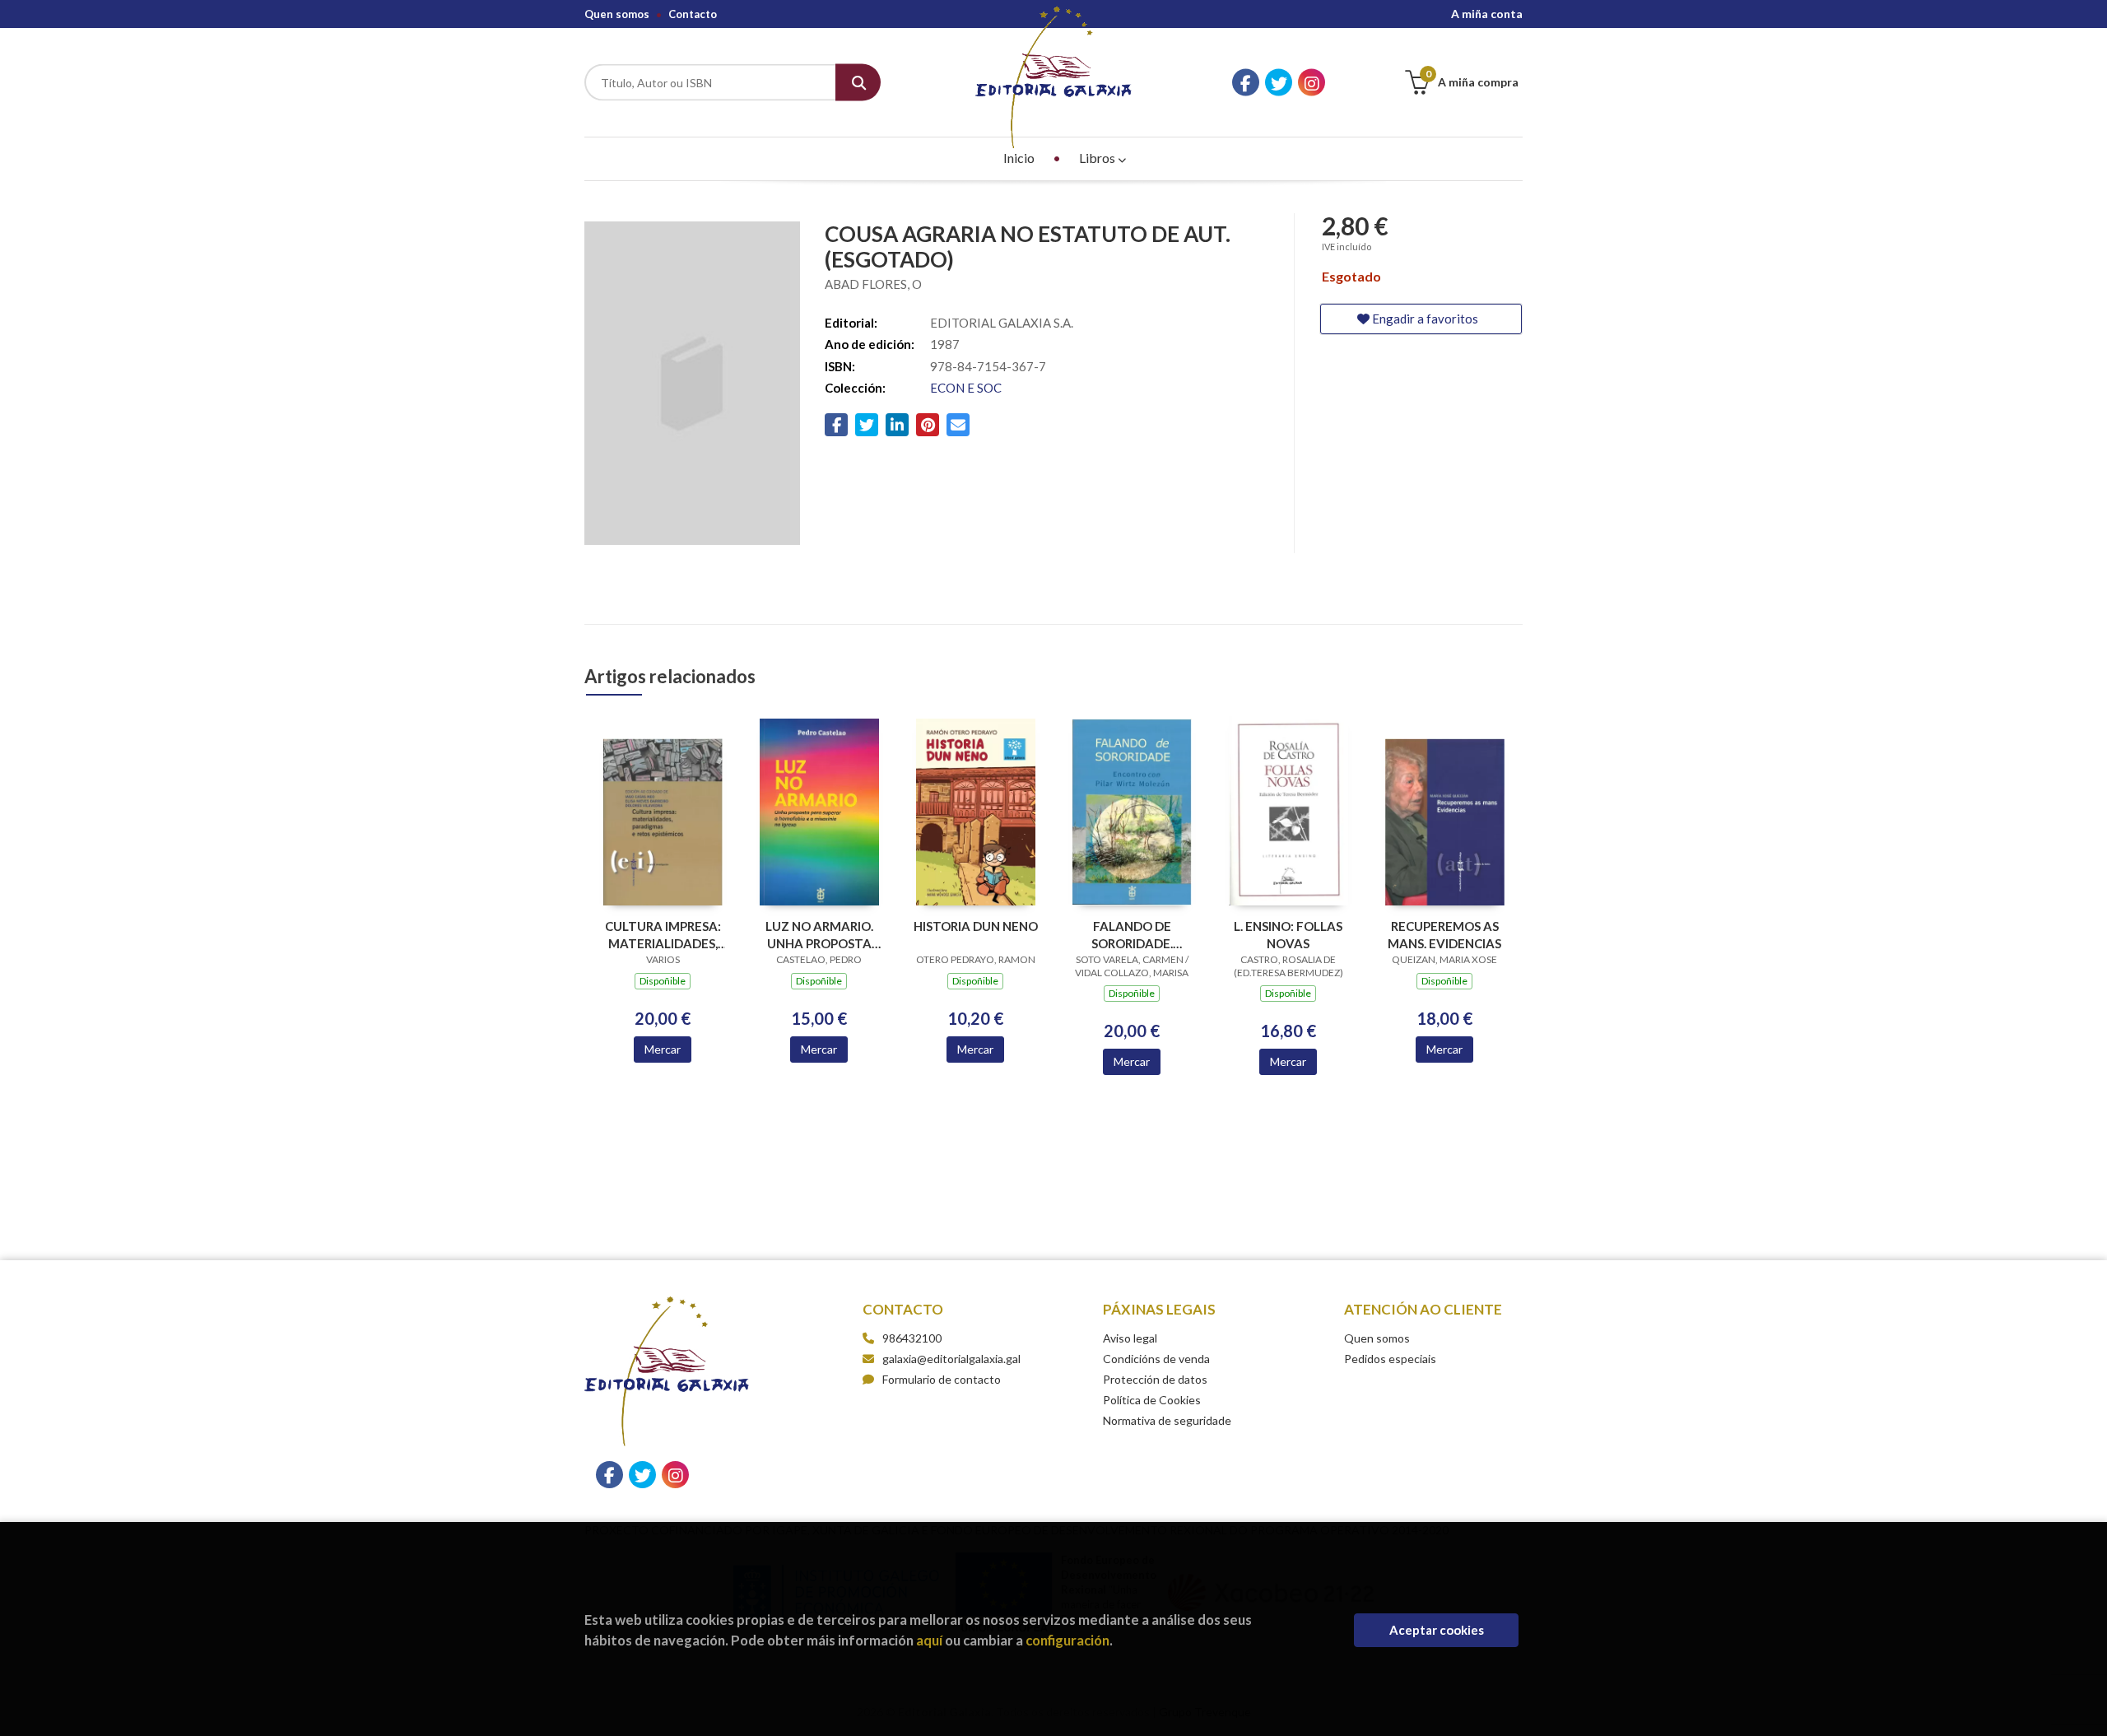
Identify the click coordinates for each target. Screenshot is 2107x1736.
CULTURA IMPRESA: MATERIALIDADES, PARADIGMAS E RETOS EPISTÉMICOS (663, 935)
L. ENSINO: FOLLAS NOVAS (1288, 935)
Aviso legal (1130, 1338)
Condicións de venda (1156, 1359)
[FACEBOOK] (1246, 83)
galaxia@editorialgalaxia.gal (951, 1359)
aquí (929, 1640)
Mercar (663, 1049)
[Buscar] (858, 83)
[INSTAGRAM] (1312, 83)
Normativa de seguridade (1167, 1420)
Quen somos (617, 14)
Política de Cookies (1152, 1400)
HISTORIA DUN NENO (976, 926)
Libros (1098, 158)
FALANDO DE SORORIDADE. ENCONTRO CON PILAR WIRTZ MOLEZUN (1132, 935)
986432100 (912, 1338)
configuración (1067, 1640)
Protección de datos (1155, 1379)
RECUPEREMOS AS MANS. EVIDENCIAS (1444, 935)
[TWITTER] (1279, 83)
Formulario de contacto (942, 1379)
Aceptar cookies (1437, 1630)
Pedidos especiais (1390, 1359)
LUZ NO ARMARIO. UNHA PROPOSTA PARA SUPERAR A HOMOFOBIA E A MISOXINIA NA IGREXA (819, 935)
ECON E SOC (966, 388)
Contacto (693, 14)
